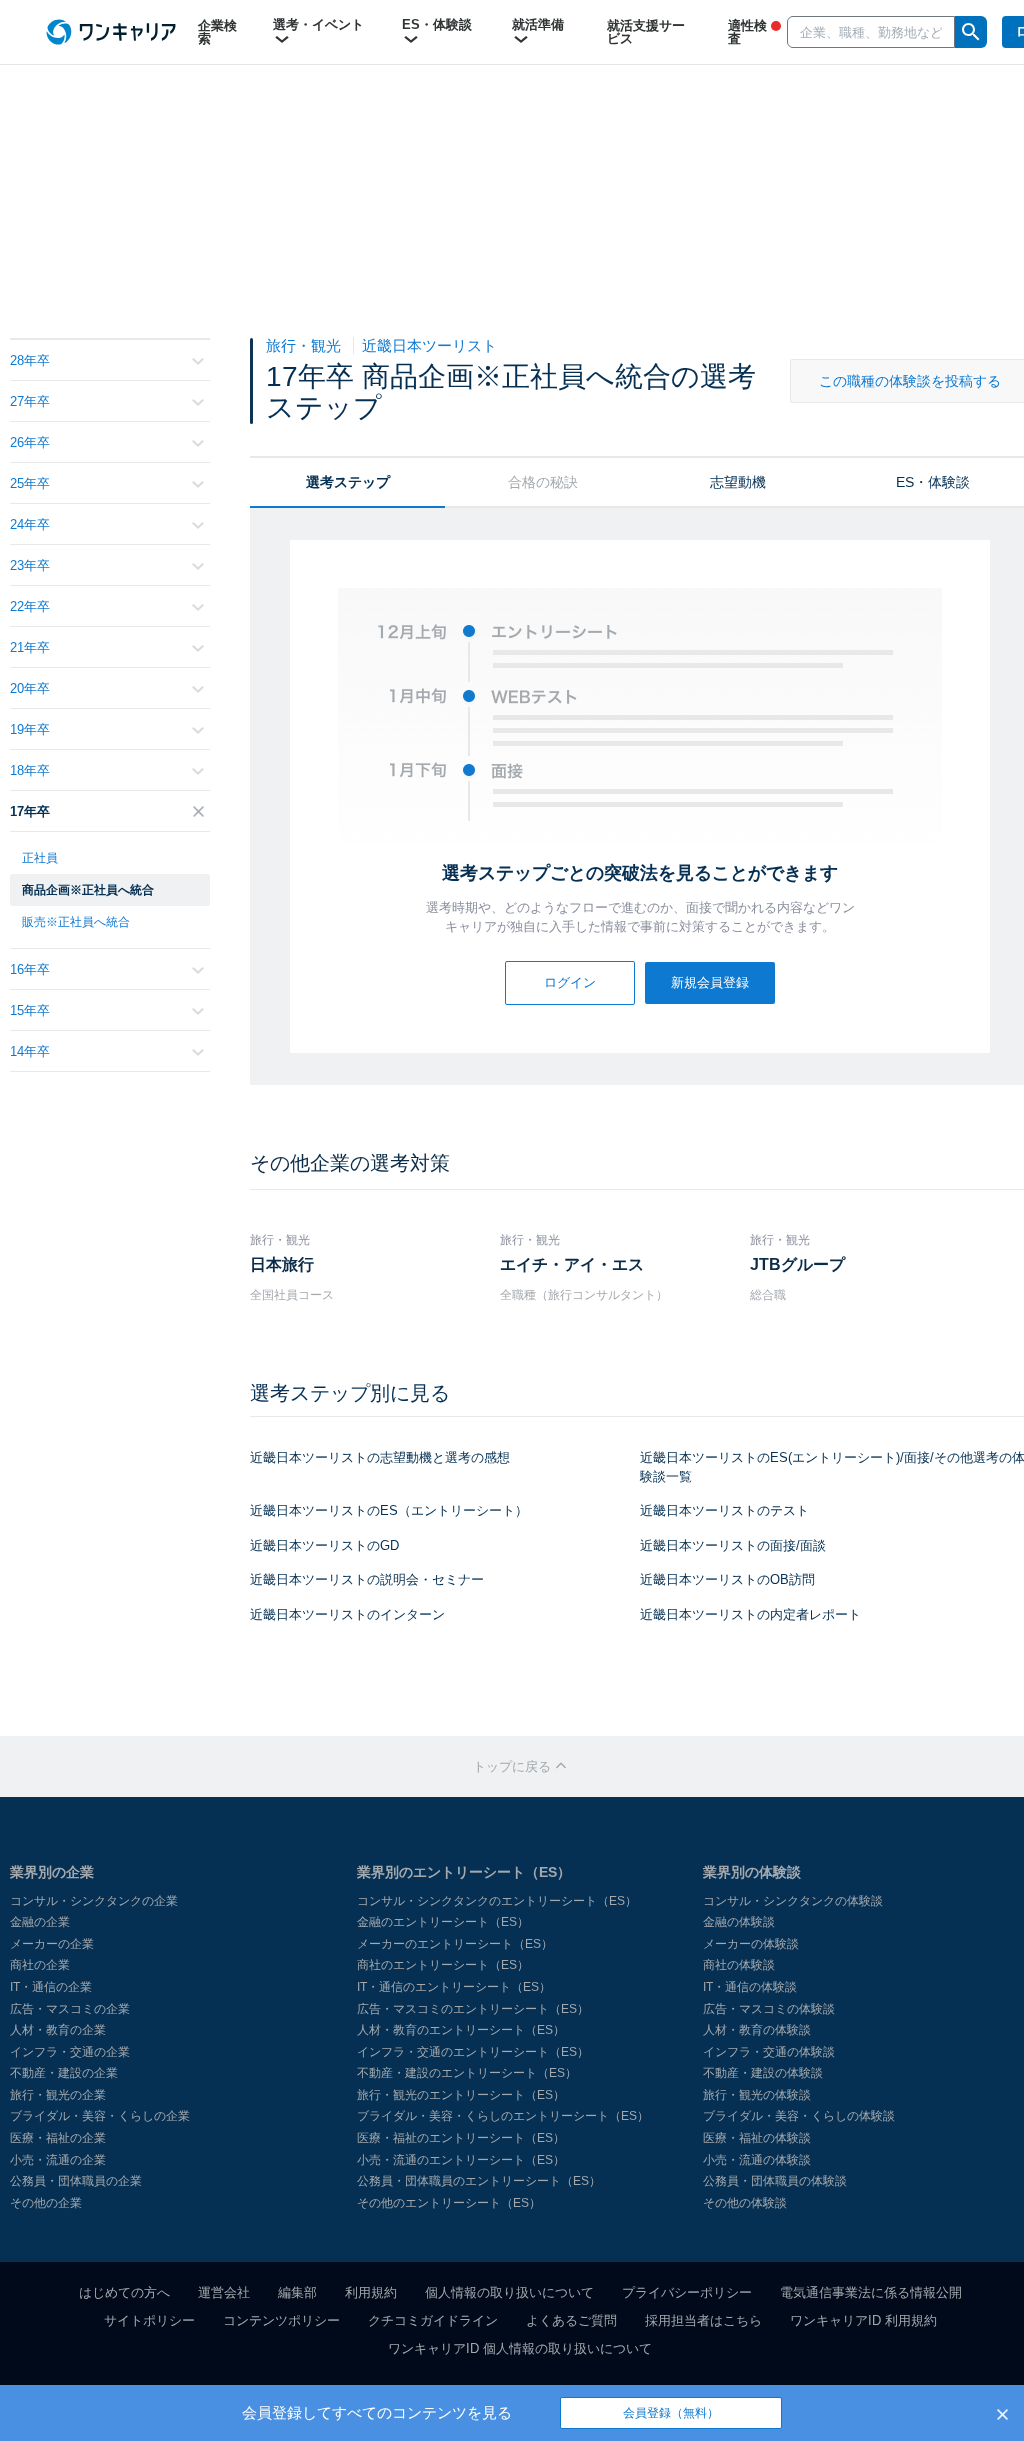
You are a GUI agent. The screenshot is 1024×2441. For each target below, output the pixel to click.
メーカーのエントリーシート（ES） (455, 1944)
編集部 (297, 2292)
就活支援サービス (646, 32)
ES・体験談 (437, 24)
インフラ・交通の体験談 (769, 2052)
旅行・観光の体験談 (757, 2095)
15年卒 (30, 1010)
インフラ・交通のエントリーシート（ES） (473, 2052)
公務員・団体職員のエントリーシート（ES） (479, 2181)
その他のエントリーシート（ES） (449, 2203)
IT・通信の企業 (51, 1987)
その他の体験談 (745, 2203)
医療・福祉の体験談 (757, 2138)
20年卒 (30, 688)
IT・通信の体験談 (750, 1987)
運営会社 (224, 2292)
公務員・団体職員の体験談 (775, 2181)
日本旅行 (282, 1264)
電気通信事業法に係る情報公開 (871, 2292)
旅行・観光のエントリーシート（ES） (461, 2095)
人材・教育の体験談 (757, 2030)
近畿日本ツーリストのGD (324, 1545)
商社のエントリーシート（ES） (443, 1965)
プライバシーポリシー (687, 2292)
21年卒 (30, 647)
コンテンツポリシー (281, 2320)
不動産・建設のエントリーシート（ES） (467, 2073)
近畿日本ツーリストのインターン (347, 1614)
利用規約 (371, 2292)
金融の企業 (40, 1922)
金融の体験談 (739, 1922)
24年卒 (30, 524)
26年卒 (30, 442)
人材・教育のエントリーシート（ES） (461, 2030)
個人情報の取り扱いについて (509, 2292)
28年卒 (30, 360)
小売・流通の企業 (58, 2160)
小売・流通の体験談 (757, 2160)
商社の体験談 (739, 1965)
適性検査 (747, 32)
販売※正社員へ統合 (76, 922)
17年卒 (30, 811)
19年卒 (30, 729)
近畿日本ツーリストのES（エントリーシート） (389, 1510)
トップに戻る (514, 1766)
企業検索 (217, 32)
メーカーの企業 (52, 1944)
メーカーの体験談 (751, 1944)
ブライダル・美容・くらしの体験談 (799, 2116)
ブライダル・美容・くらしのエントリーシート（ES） (503, 2116)
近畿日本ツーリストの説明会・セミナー (367, 1579)
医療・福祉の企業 (58, 2138)
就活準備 (538, 24)
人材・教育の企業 (58, 2030)
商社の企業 (40, 1965)
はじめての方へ (124, 2292)
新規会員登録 (710, 982)
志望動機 (738, 482)
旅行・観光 (305, 345)
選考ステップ (348, 482)
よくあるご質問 (571, 2320)
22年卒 (30, 606)
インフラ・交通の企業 (70, 2052)
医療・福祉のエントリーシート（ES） (461, 2138)
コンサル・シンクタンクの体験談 (793, 1901)
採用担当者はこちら (703, 2320)
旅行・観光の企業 (58, 2095)
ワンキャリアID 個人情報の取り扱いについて (520, 2348)
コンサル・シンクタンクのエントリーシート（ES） (497, 1901)
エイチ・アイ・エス (572, 1264)
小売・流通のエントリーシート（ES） (461, 2160)
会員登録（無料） (671, 2413)
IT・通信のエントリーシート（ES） (454, 1987)
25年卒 (30, 483)
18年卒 (30, 770)
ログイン (570, 982)
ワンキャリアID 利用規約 (863, 2320)
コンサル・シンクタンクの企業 (94, 1901)
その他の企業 (46, 2203)
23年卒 (30, 565)
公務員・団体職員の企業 (76, 2181)
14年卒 (30, 1051)
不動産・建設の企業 (64, 2073)
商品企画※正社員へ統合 (88, 890)
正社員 (40, 858)
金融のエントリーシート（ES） (443, 1922)
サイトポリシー (149, 2320)
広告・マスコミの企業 (70, 2009)
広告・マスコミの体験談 (769, 2009)
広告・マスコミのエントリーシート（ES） (473, 2009)
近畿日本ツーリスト (429, 345)
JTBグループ (797, 1264)
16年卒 (30, 969)
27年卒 (30, 401)
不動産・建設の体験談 (763, 2073)
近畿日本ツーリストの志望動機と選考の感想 (380, 1457)
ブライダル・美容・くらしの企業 (100, 2116)
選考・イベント (318, 24)
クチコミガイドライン (433, 2320)
